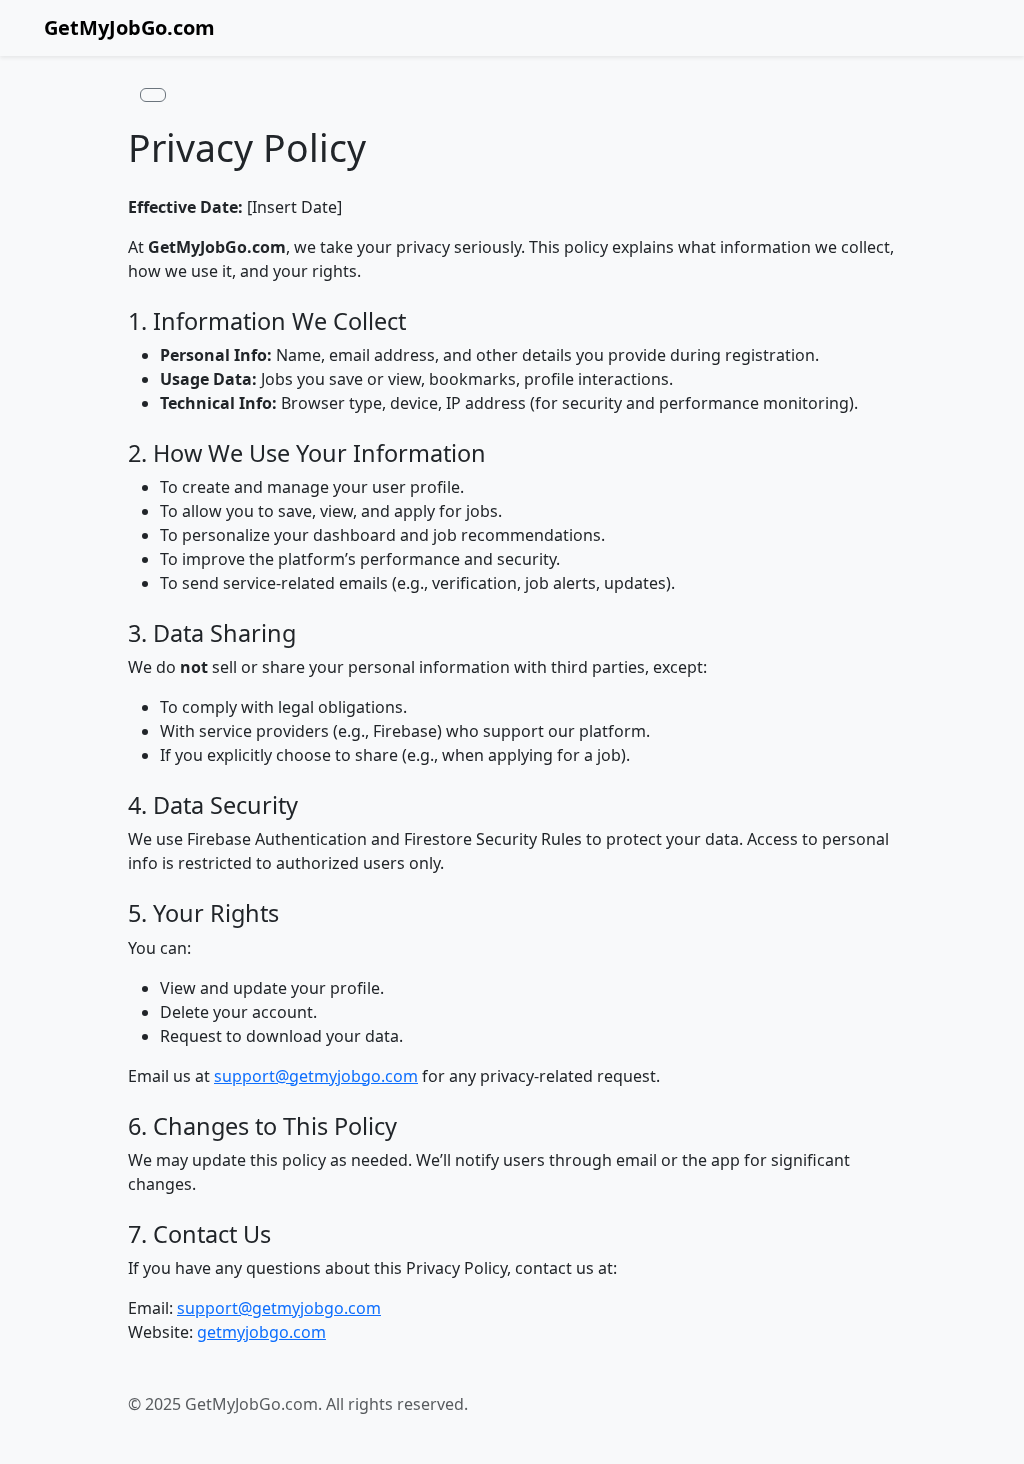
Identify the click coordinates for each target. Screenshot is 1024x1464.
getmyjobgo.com (261, 1332)
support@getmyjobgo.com (316, 1076)
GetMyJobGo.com (129, 27)
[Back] (153, 95)
